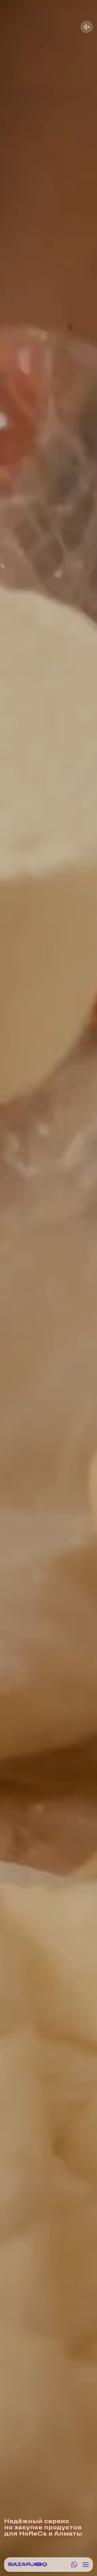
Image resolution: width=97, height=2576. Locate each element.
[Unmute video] (87, 27)
